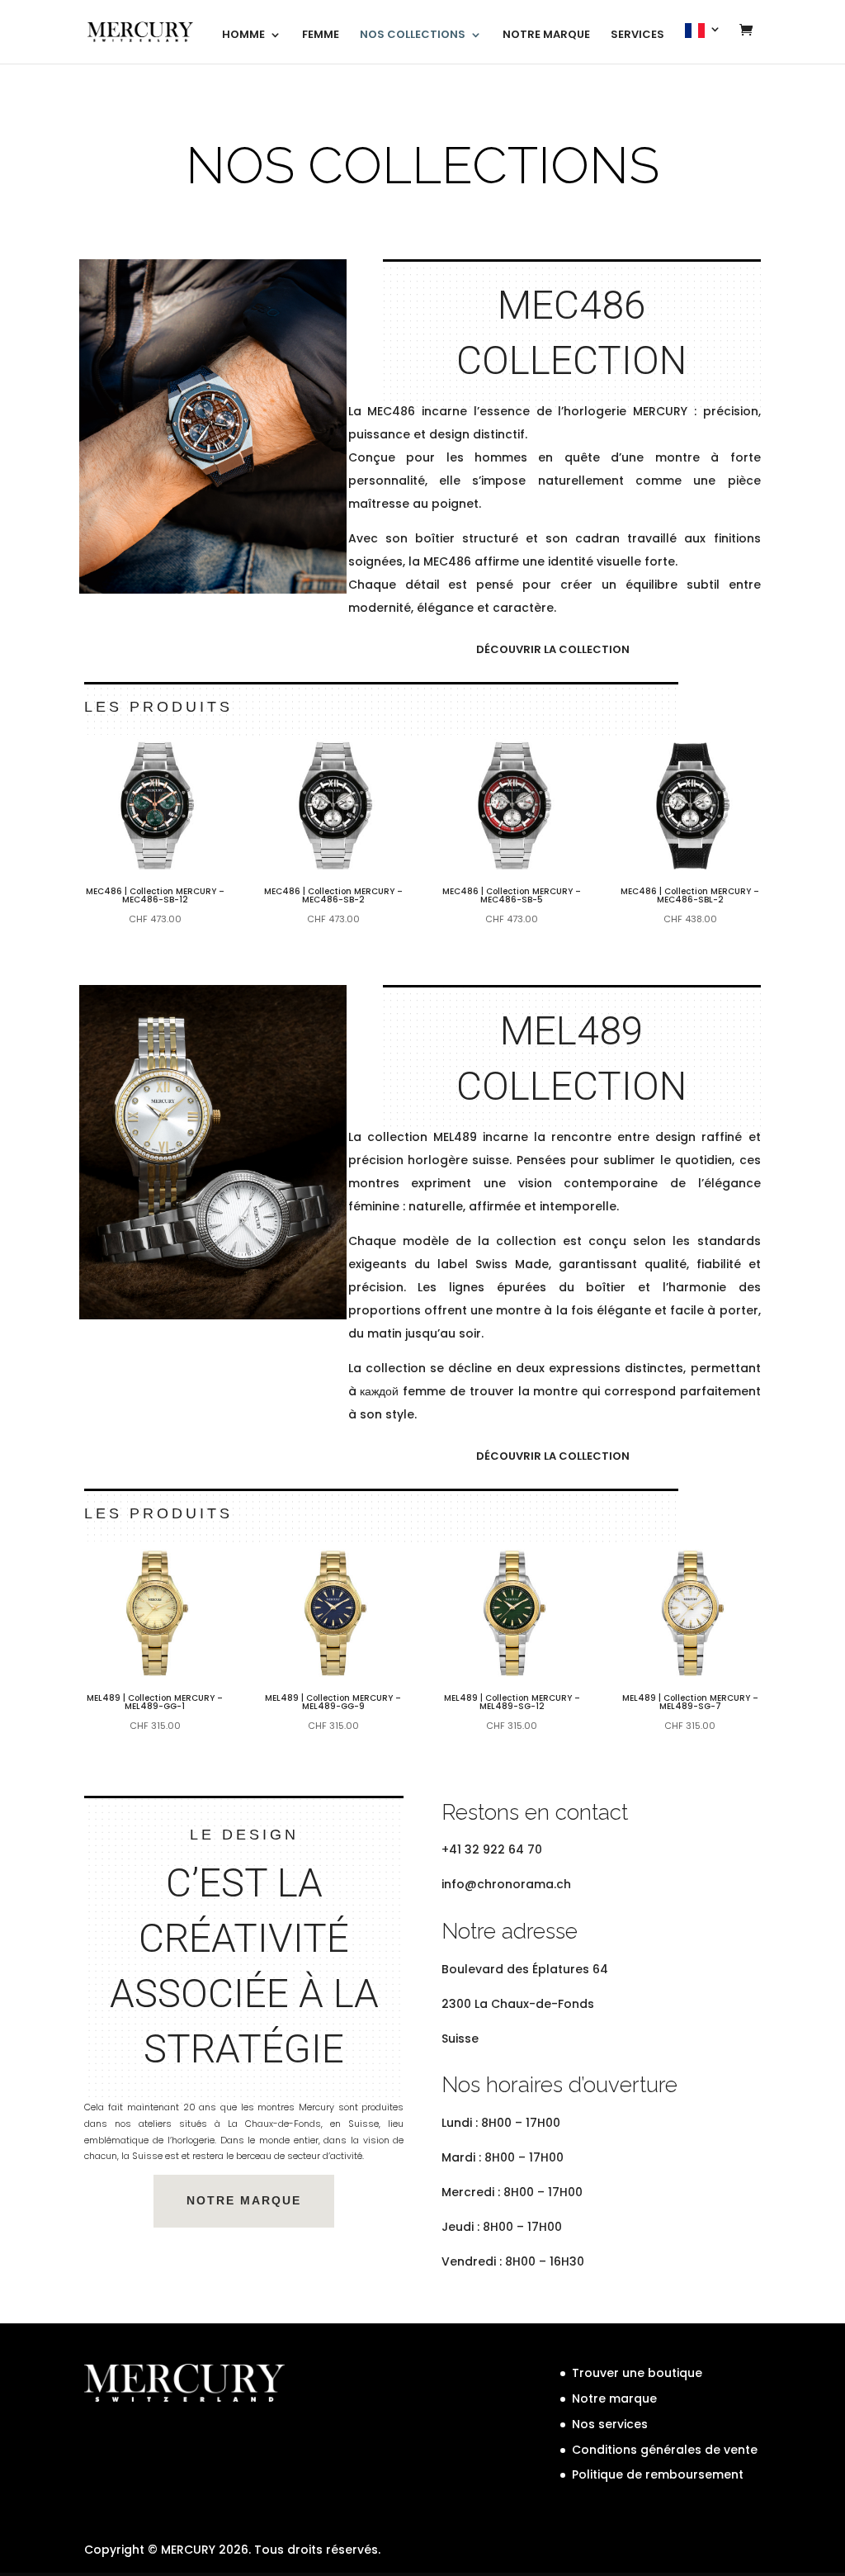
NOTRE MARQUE (546, 36)
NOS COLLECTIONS (413, 36)
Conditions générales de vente (665, 2450)
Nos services (610, 2424)
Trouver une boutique (637, 2373)
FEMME (321, 36)
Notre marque (614, 2398)
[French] (703, 43)
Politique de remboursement (658, 2474)
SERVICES (637, 36)
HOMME (243, 36)
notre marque (244, 2200)
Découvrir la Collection (553, 649)
